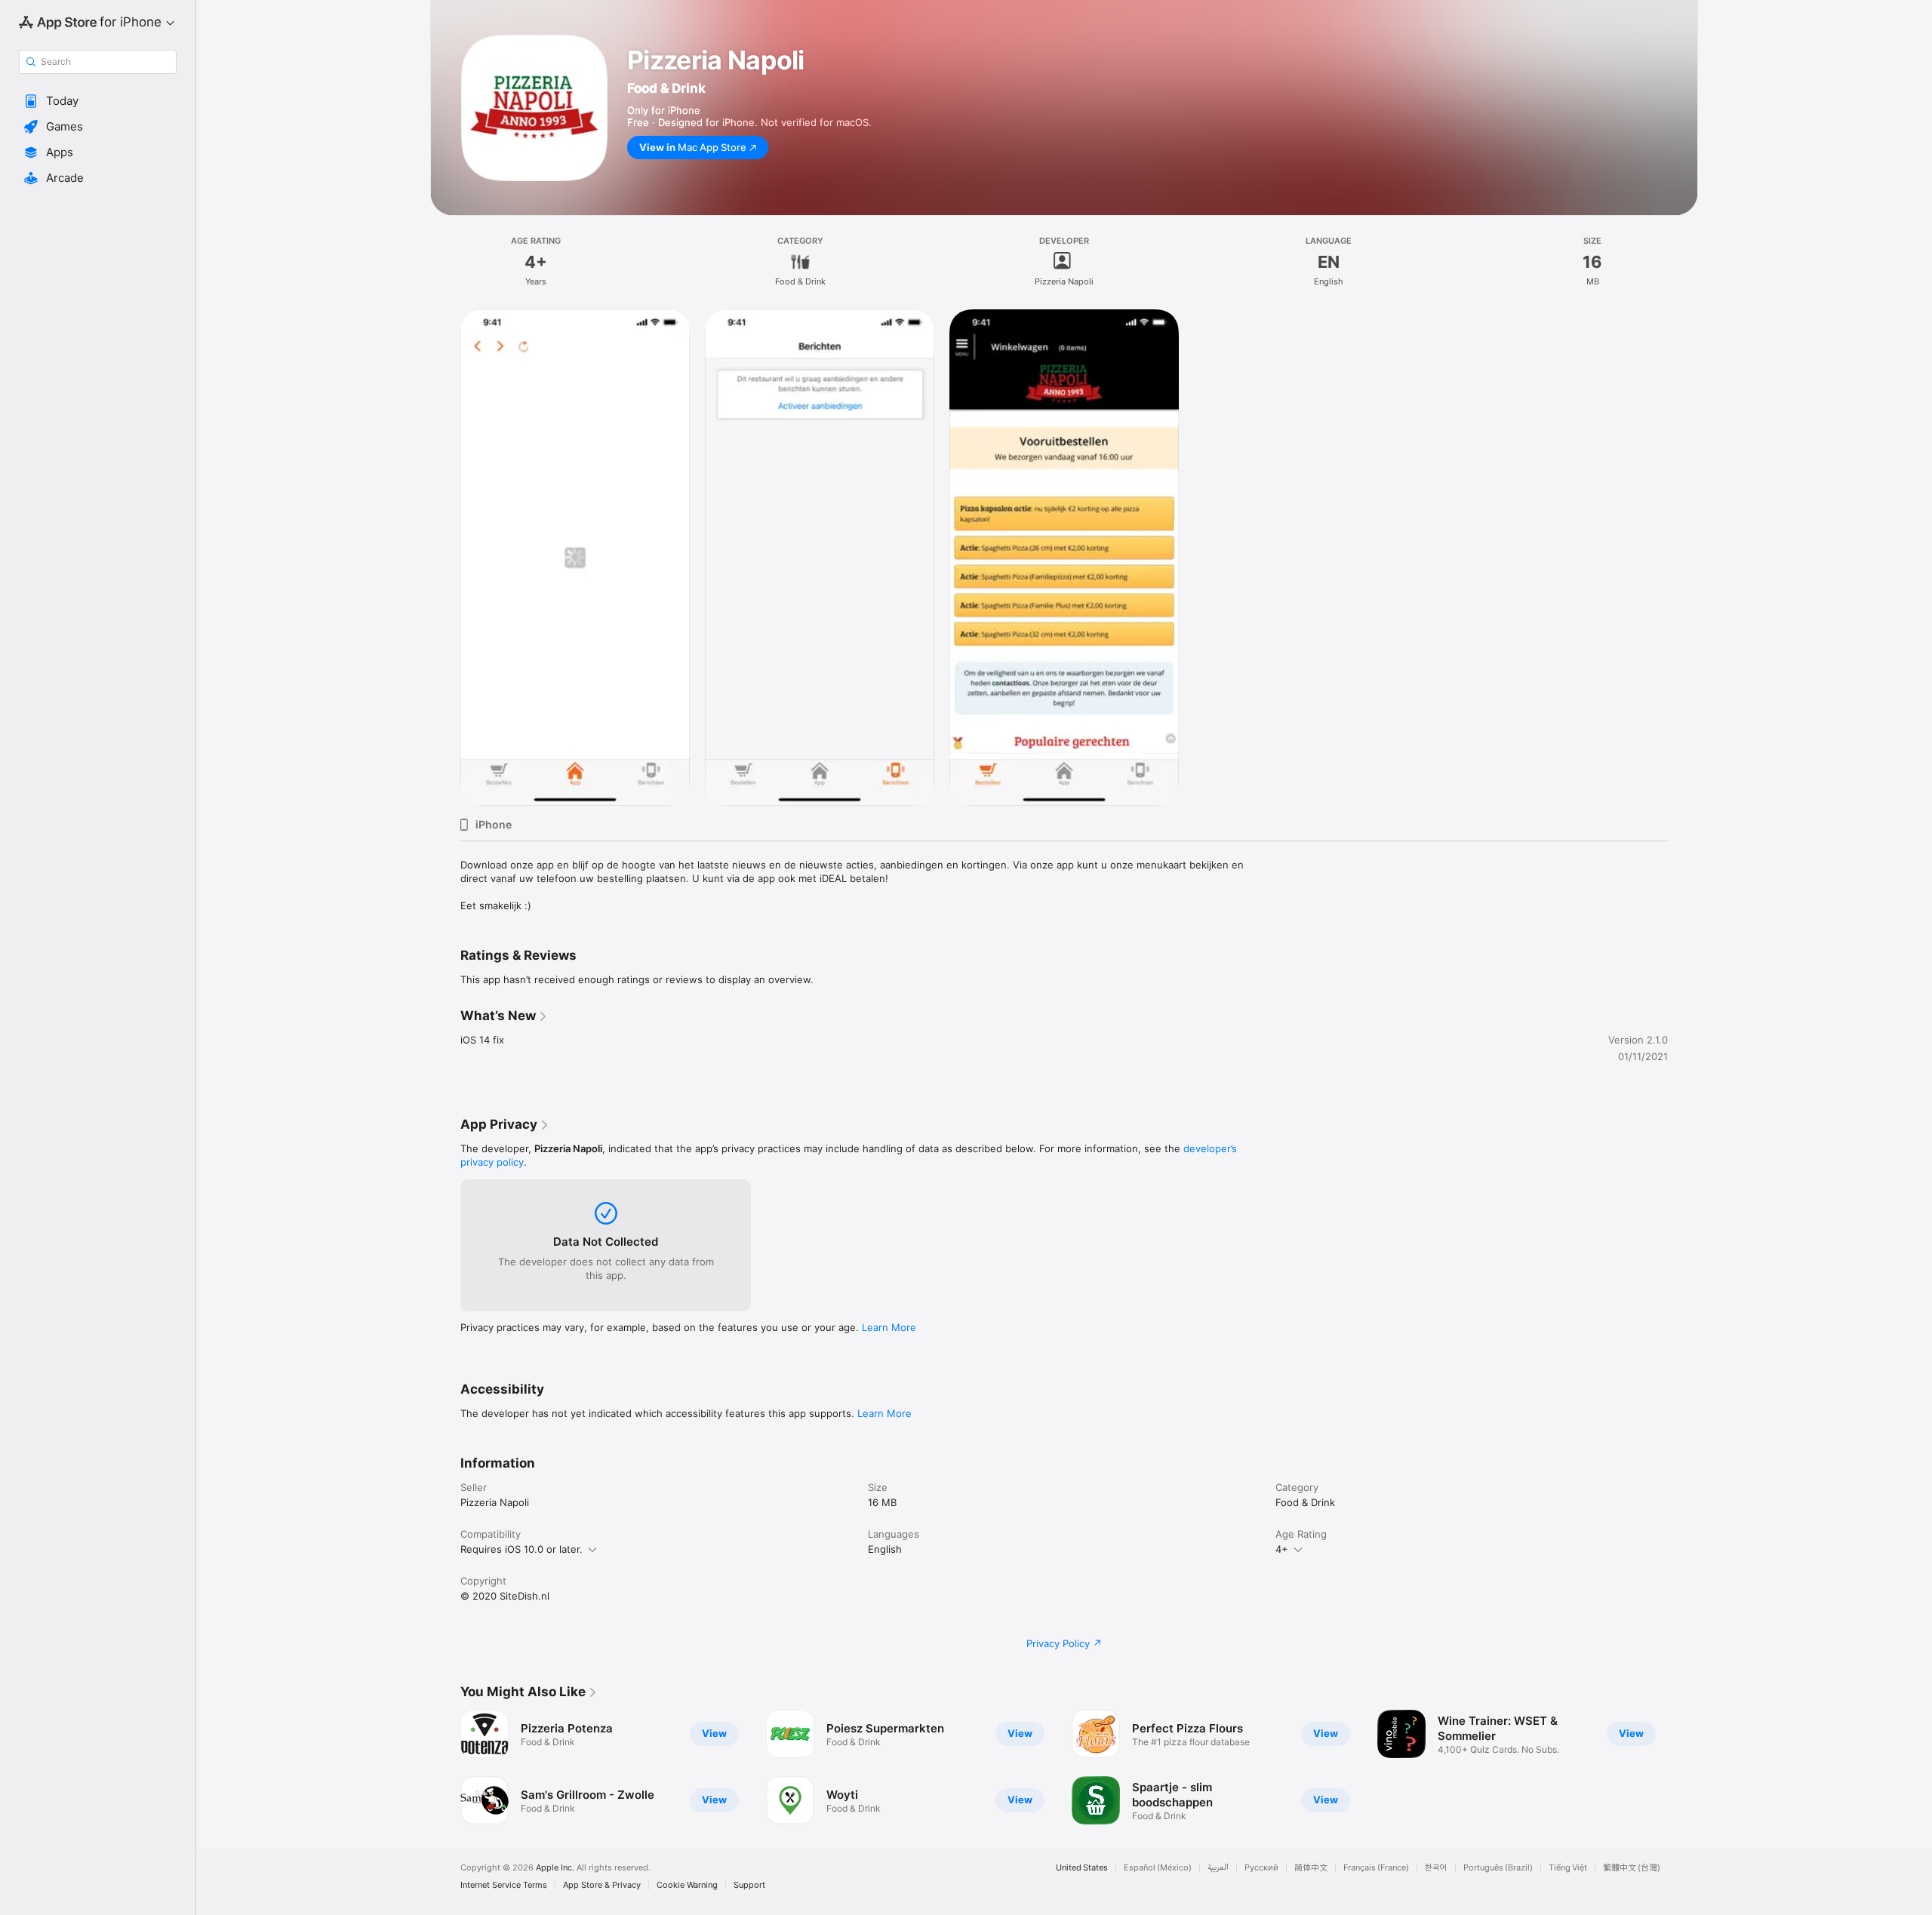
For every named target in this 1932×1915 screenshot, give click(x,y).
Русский (1261, 1868)
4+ (1282, 1549)
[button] (98, 101)
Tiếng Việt (1568, 1868)
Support (749, 1885)
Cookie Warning (687, 1885)
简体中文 (1311, 1868)
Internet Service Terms (504, 1885)
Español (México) (1158, 1868)
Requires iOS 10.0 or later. (521, 1549)
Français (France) (1376, 1868)
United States (1082, 1868)
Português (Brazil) (1498, 1868)
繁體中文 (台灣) (1632, 1868)
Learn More (889, 1327)
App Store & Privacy (602, 1885)
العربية (1218, 1868)
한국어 (1436, 1868)
